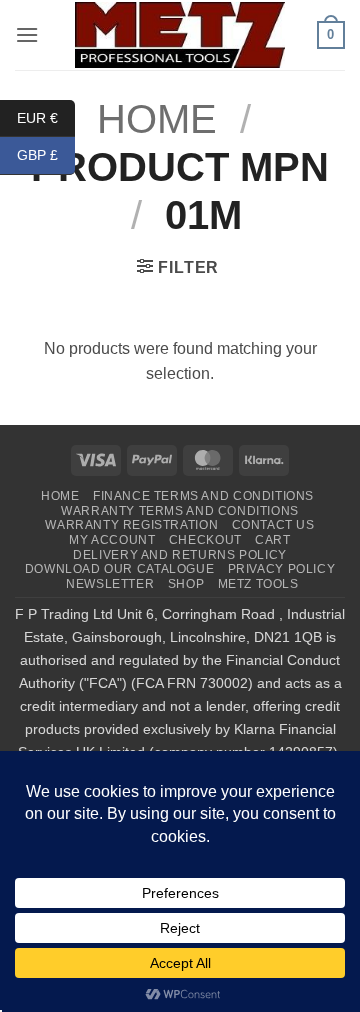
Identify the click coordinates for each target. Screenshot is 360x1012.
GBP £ (46, 155)
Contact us (273, 525)
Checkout (205, 540)
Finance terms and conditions (203, 496)
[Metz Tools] (180, 34)
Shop (186, 584)
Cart (272, 540)
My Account (112, 540)
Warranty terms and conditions (180, 511)
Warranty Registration (131, 525)
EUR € (46, 117)
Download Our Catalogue (119, 569)
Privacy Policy (282, 569)
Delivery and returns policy (180, 555)
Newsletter (110, 584)
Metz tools (258, 584)
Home (60, 496)
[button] (27, 34)
